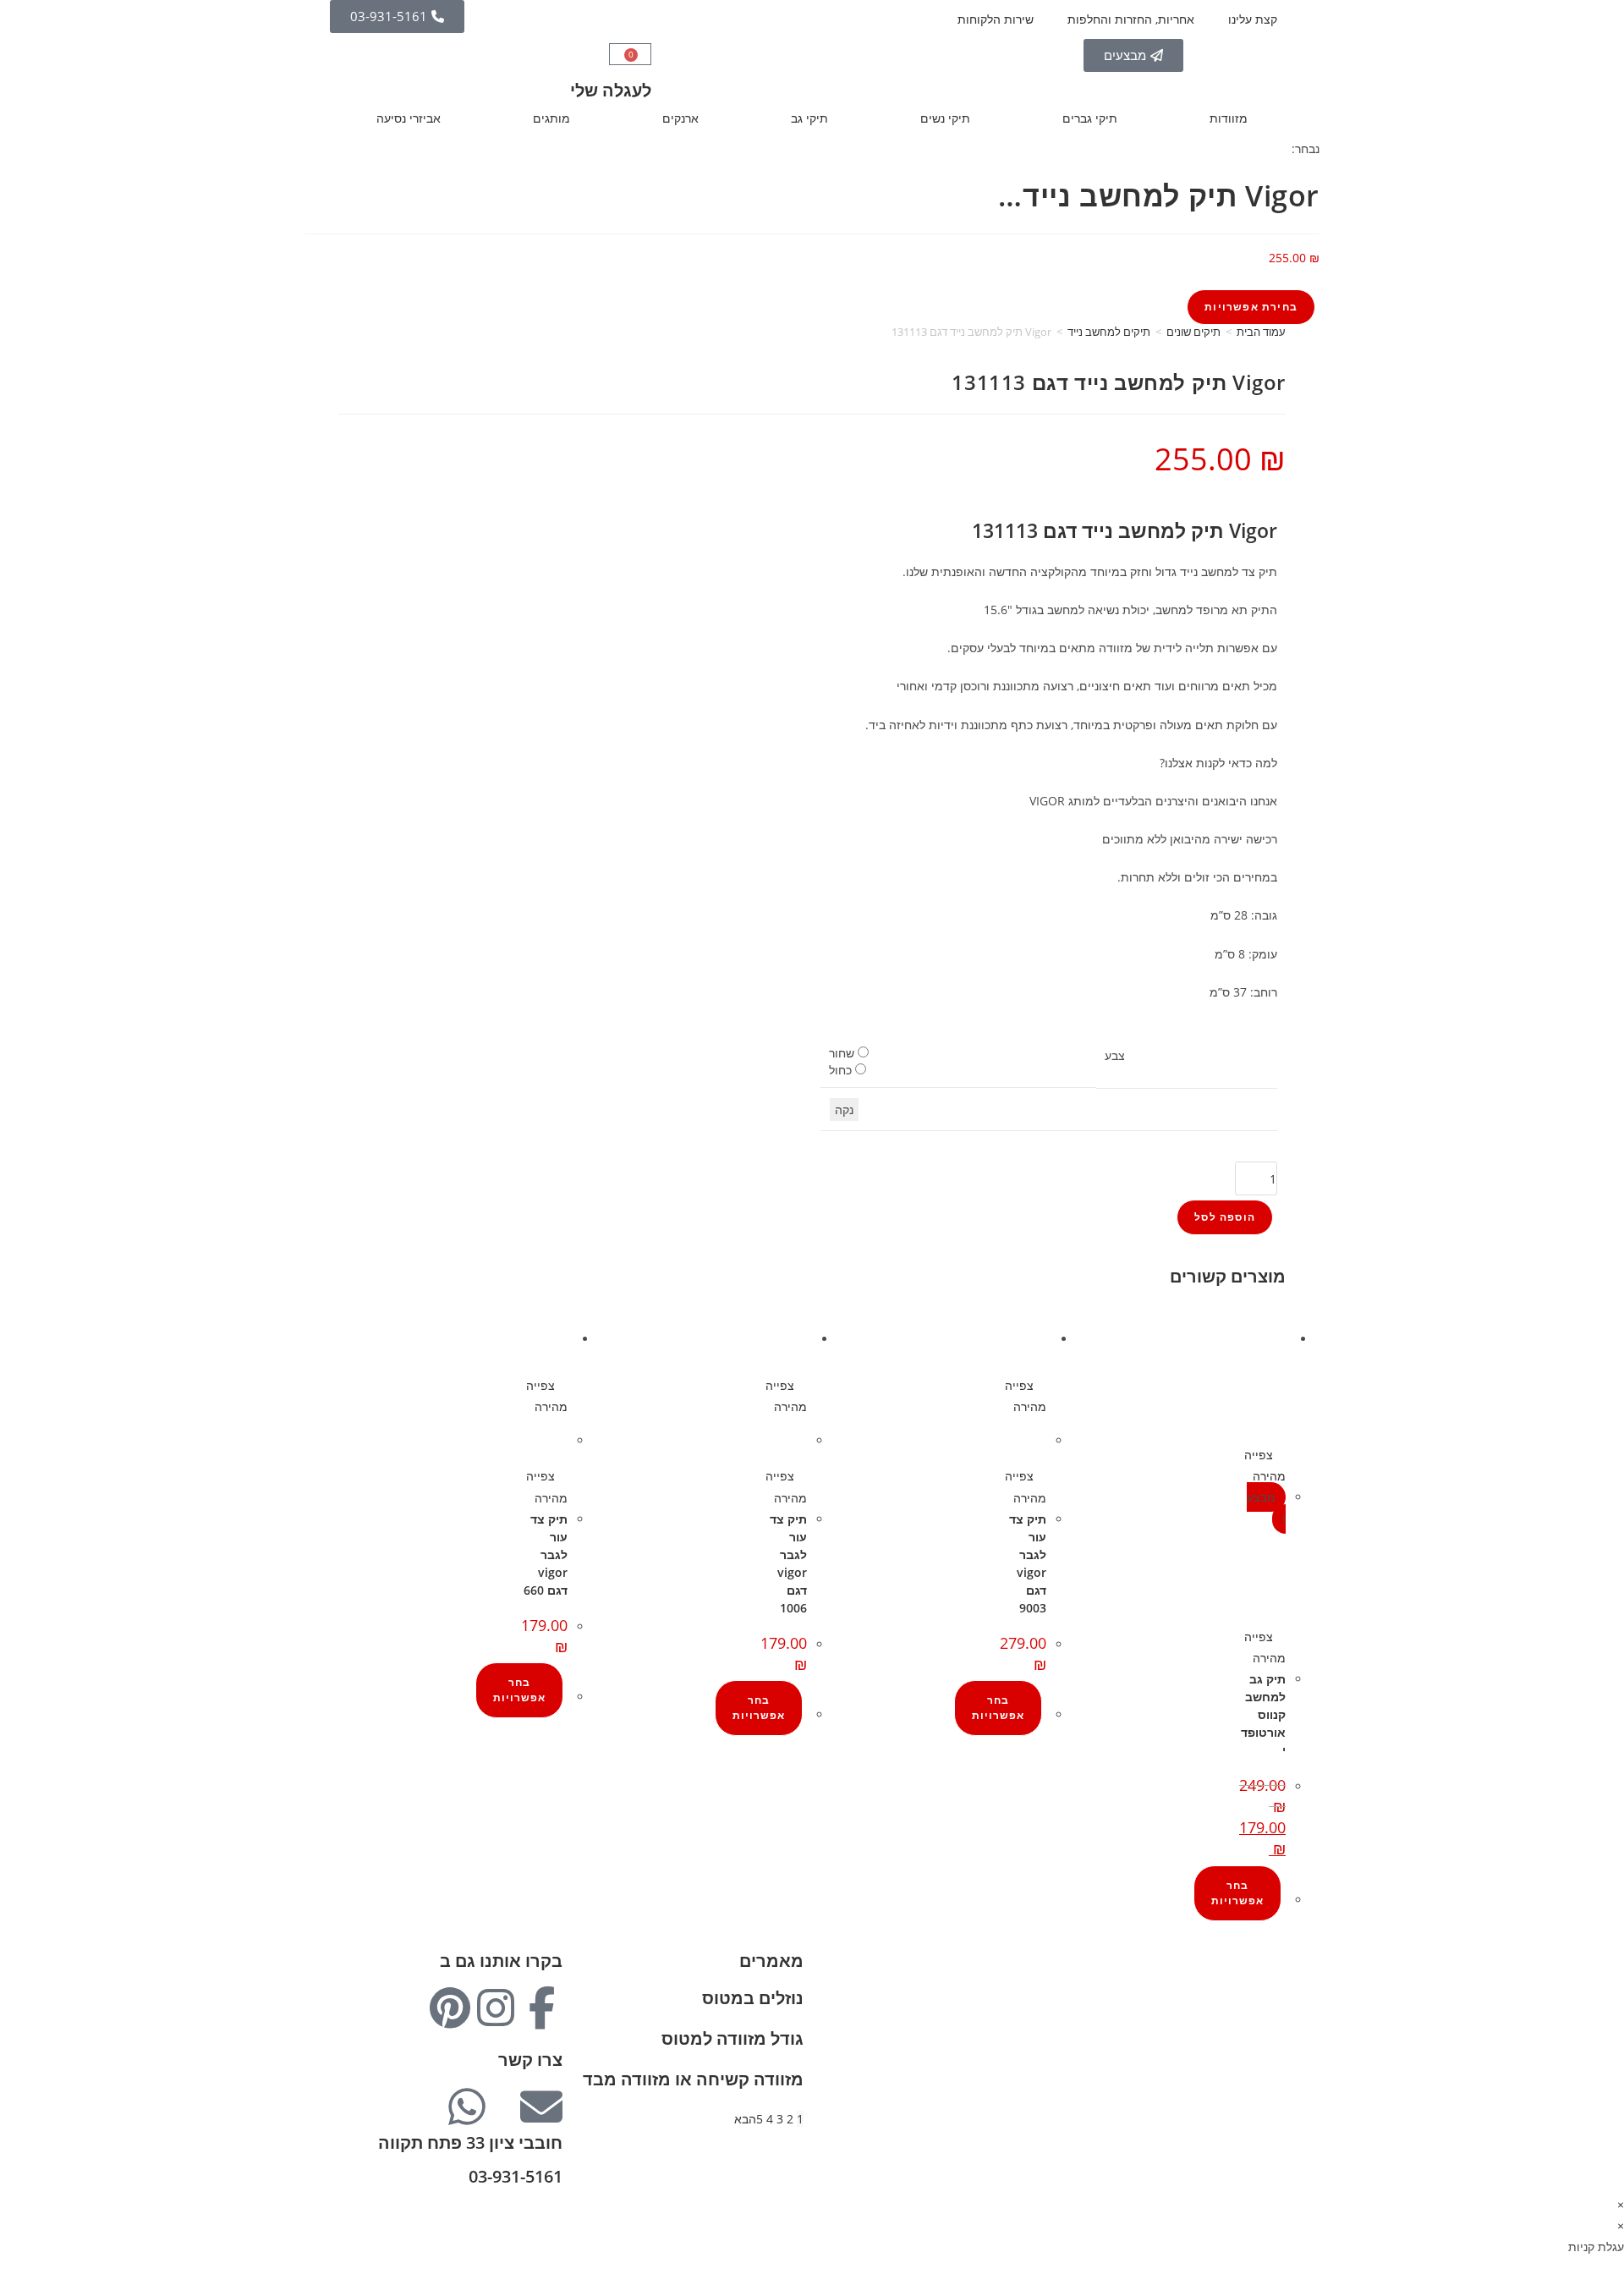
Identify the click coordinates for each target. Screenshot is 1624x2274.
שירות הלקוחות (996, 19)
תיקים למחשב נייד (1109, 332)
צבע (1115, 1055)
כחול (840, 1070)
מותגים (551, 118)
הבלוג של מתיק (1247, 1984)
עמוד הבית (1261, 332)
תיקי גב (809, 118)
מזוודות (1229, 118)
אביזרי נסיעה (409, 118)
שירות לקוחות (1251, 2049)
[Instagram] (496, 2008)
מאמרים (771, 1961)
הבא (745, 2119)
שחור (842, 1053)
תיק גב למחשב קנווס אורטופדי (1263, 1714)
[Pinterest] (450, 2008)
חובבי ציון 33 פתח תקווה (470, 2142)
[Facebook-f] (541, 2008)
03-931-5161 (516, 2176)
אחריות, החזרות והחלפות (1131, 19)
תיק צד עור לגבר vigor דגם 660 (546, 1554)
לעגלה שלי (611, 90)
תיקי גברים (1090, 118)
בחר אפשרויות (1237, 1893)
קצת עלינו (1253, 19)
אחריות (1267, 2006)
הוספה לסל (1225, 1217)
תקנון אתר (1260, 2070)
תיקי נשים (945, 118)
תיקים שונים (1193, 332)
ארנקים (680, 118)
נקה (844, 1110)
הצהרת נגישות (1249, 2091)
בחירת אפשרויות (1251, 307)
